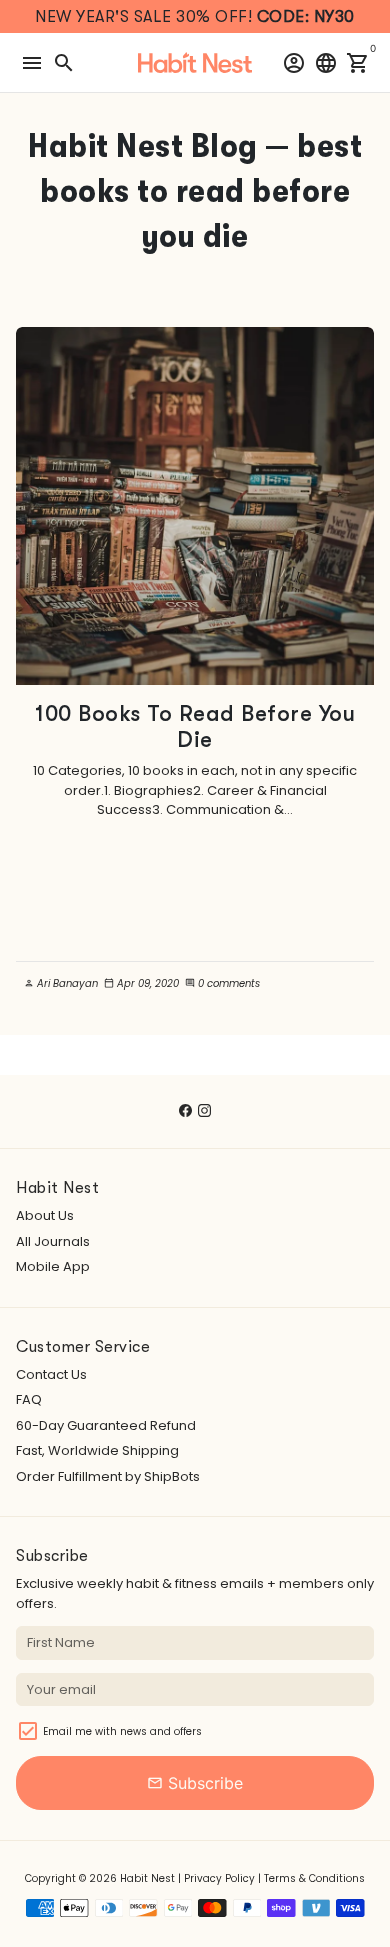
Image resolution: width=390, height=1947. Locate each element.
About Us (45, 1215)
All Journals (53, 1241)
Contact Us (51, 1374)
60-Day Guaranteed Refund (106, 1425)
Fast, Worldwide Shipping (97, 1450)
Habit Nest (147, 1878)
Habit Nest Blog (143, 145)
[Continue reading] (195, 506)
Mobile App (53, 1266)
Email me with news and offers (122, 1731)
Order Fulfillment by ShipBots (108, 1476)
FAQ (29, 1399)
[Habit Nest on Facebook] (185, 1110)
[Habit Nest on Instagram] (204, 1110)
